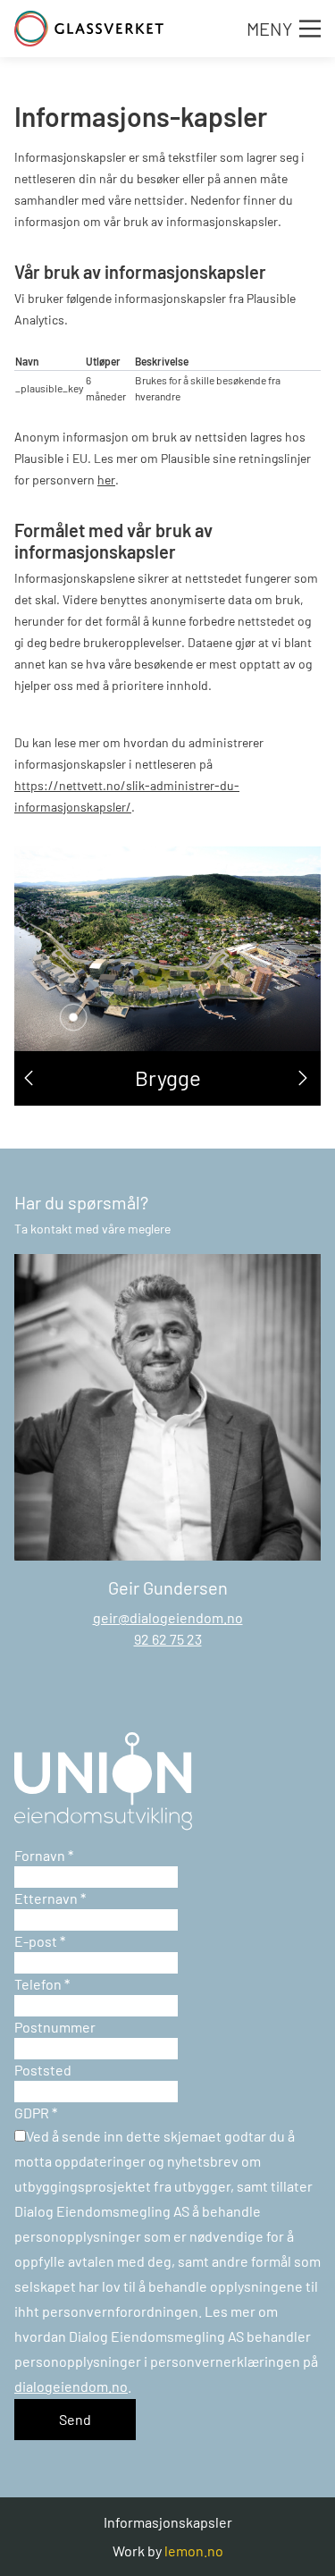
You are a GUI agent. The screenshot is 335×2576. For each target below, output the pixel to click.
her (106, 480)
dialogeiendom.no (71, 2386)
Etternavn (50, 1898)
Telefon (42, 1984)
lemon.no (194, 2551)
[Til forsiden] (89, 29)
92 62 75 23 (168, 1639)
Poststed (43, 2070)
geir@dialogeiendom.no (168, 1617)
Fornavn (44, 1855)
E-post (40, 1941)
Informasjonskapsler (168, 2522)
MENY (269, 29)
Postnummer (55, 2027)
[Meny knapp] (310, 29)
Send (75, 2419)
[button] (29, 1078)
